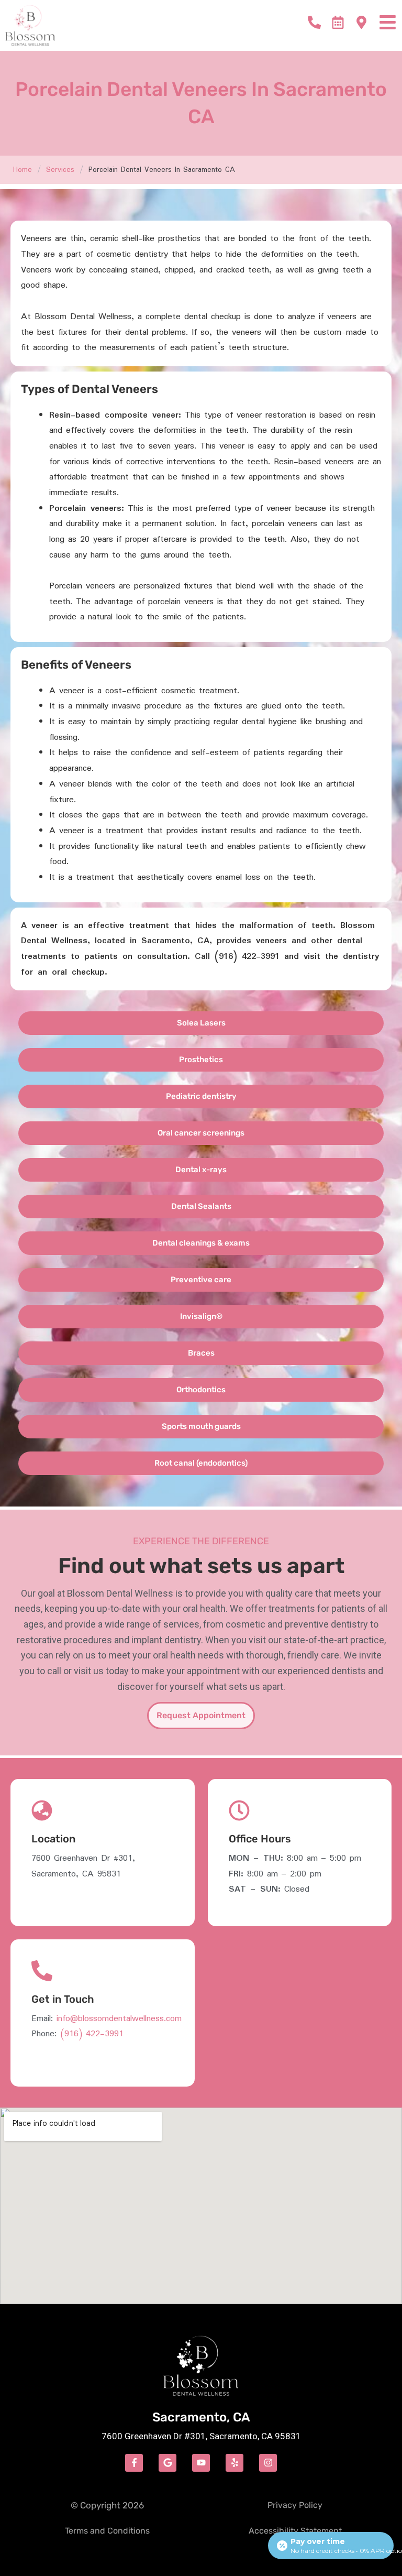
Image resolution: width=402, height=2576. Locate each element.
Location (53, 1839)
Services (60, 170)
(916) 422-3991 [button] (92, 2034)
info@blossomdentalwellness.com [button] (119, 2019)
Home (23, 170)
